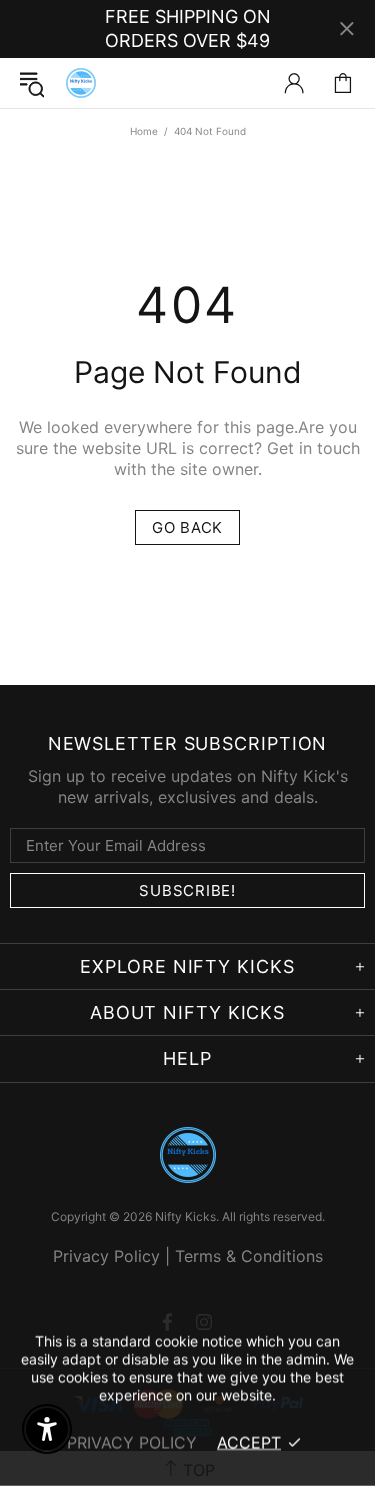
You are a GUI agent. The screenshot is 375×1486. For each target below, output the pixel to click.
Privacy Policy (106, 1256)
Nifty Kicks (81, 83)
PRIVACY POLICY (132, 1442)
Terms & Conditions (249, 1256)
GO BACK (187, 527)
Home (144, 131)
